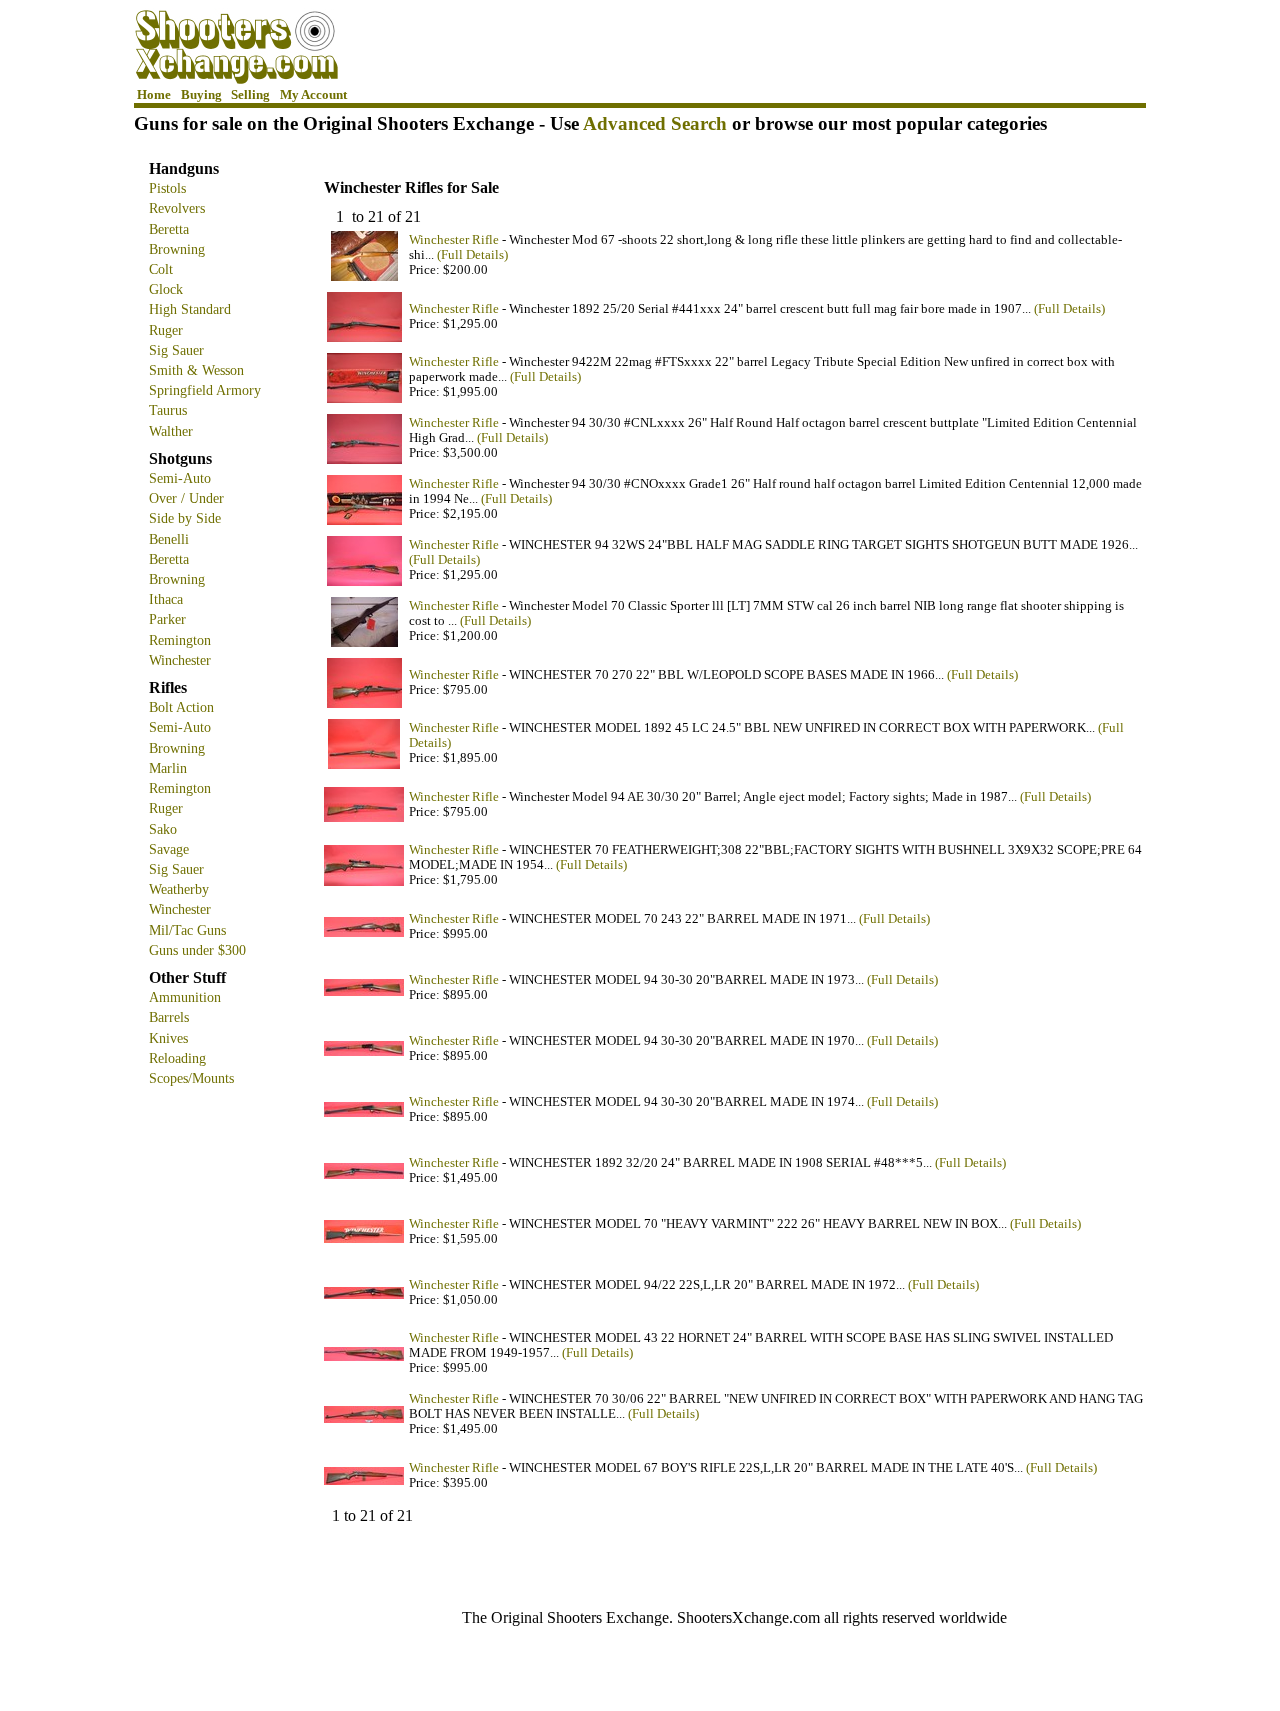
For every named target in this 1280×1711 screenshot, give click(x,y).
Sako (163, 829)
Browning (177, 249)
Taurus (168, 410)
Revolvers (177, 208)
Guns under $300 (197, 950)
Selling (250, 95)
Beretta (169, 229)
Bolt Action (181, 707)
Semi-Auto (180, 478)
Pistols (167, 188)
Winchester (180, 660)
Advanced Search (655, 123)
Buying (201, 95)
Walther (171, 431)
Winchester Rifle (454, 240)
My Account (313, 95)
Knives (168, 1038)
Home (154, 95)
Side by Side (185, 518)
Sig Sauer (176, 350)
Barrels (169, 1017)
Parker (167, 619)
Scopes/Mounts (191, 1078)
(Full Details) (472, 255)
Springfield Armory (205, 390)
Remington (180, 640)
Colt (161, 269)
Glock (166, 289)
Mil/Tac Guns (187, 930)
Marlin (168, 768)
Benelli (169, 539)
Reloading (177, 1058)
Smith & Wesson (196, 370)
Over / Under (186, 498)
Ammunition (185, 997)
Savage (169, 849)
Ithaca (166, 599)
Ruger (166, 330)
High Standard (190, 309)
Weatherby (179, 889)
